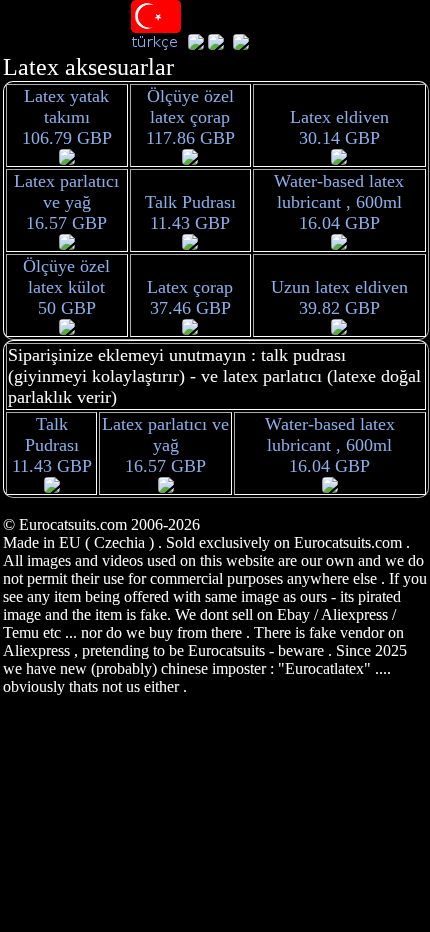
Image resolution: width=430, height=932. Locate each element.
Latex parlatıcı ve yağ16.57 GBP (66, 202)
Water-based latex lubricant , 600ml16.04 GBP (339, 202)
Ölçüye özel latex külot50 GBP (66, 287)
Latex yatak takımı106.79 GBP (67, 117)
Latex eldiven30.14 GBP (339, 127)
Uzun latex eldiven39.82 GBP (339, 297)
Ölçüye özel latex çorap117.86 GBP (190, 117)
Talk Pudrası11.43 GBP (190, 212)
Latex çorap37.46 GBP (190, 297)
